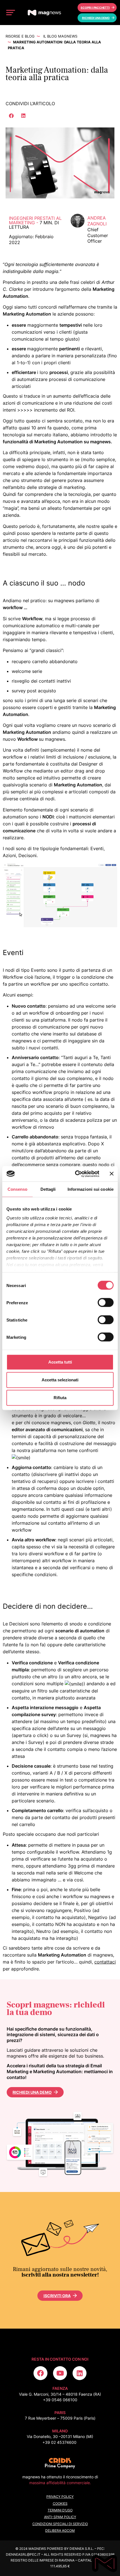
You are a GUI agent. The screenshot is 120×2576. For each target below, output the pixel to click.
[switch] (106, 1303)
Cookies (60, 2504)
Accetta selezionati (60, 1380)
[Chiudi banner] (112, 1174)
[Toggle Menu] (11, 12)
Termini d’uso (60, 2510)
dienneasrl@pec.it (23, 2554)
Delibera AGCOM (60, 2531)
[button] (12, 116)
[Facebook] (40, 2373)
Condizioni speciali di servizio (60, 2524)
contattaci (105, 1962)
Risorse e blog (20, 36)
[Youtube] (60, 2373)
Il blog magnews (60, 36)
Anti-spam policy (60, 2517)
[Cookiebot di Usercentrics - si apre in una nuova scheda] (75, 1174)
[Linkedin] (80, 2373)
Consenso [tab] (18, 1189)
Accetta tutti (60, 1362)
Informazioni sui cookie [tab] (91, 1189)
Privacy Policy (60, 2497)
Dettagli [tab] (48, 1189)
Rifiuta (60, 1398)
